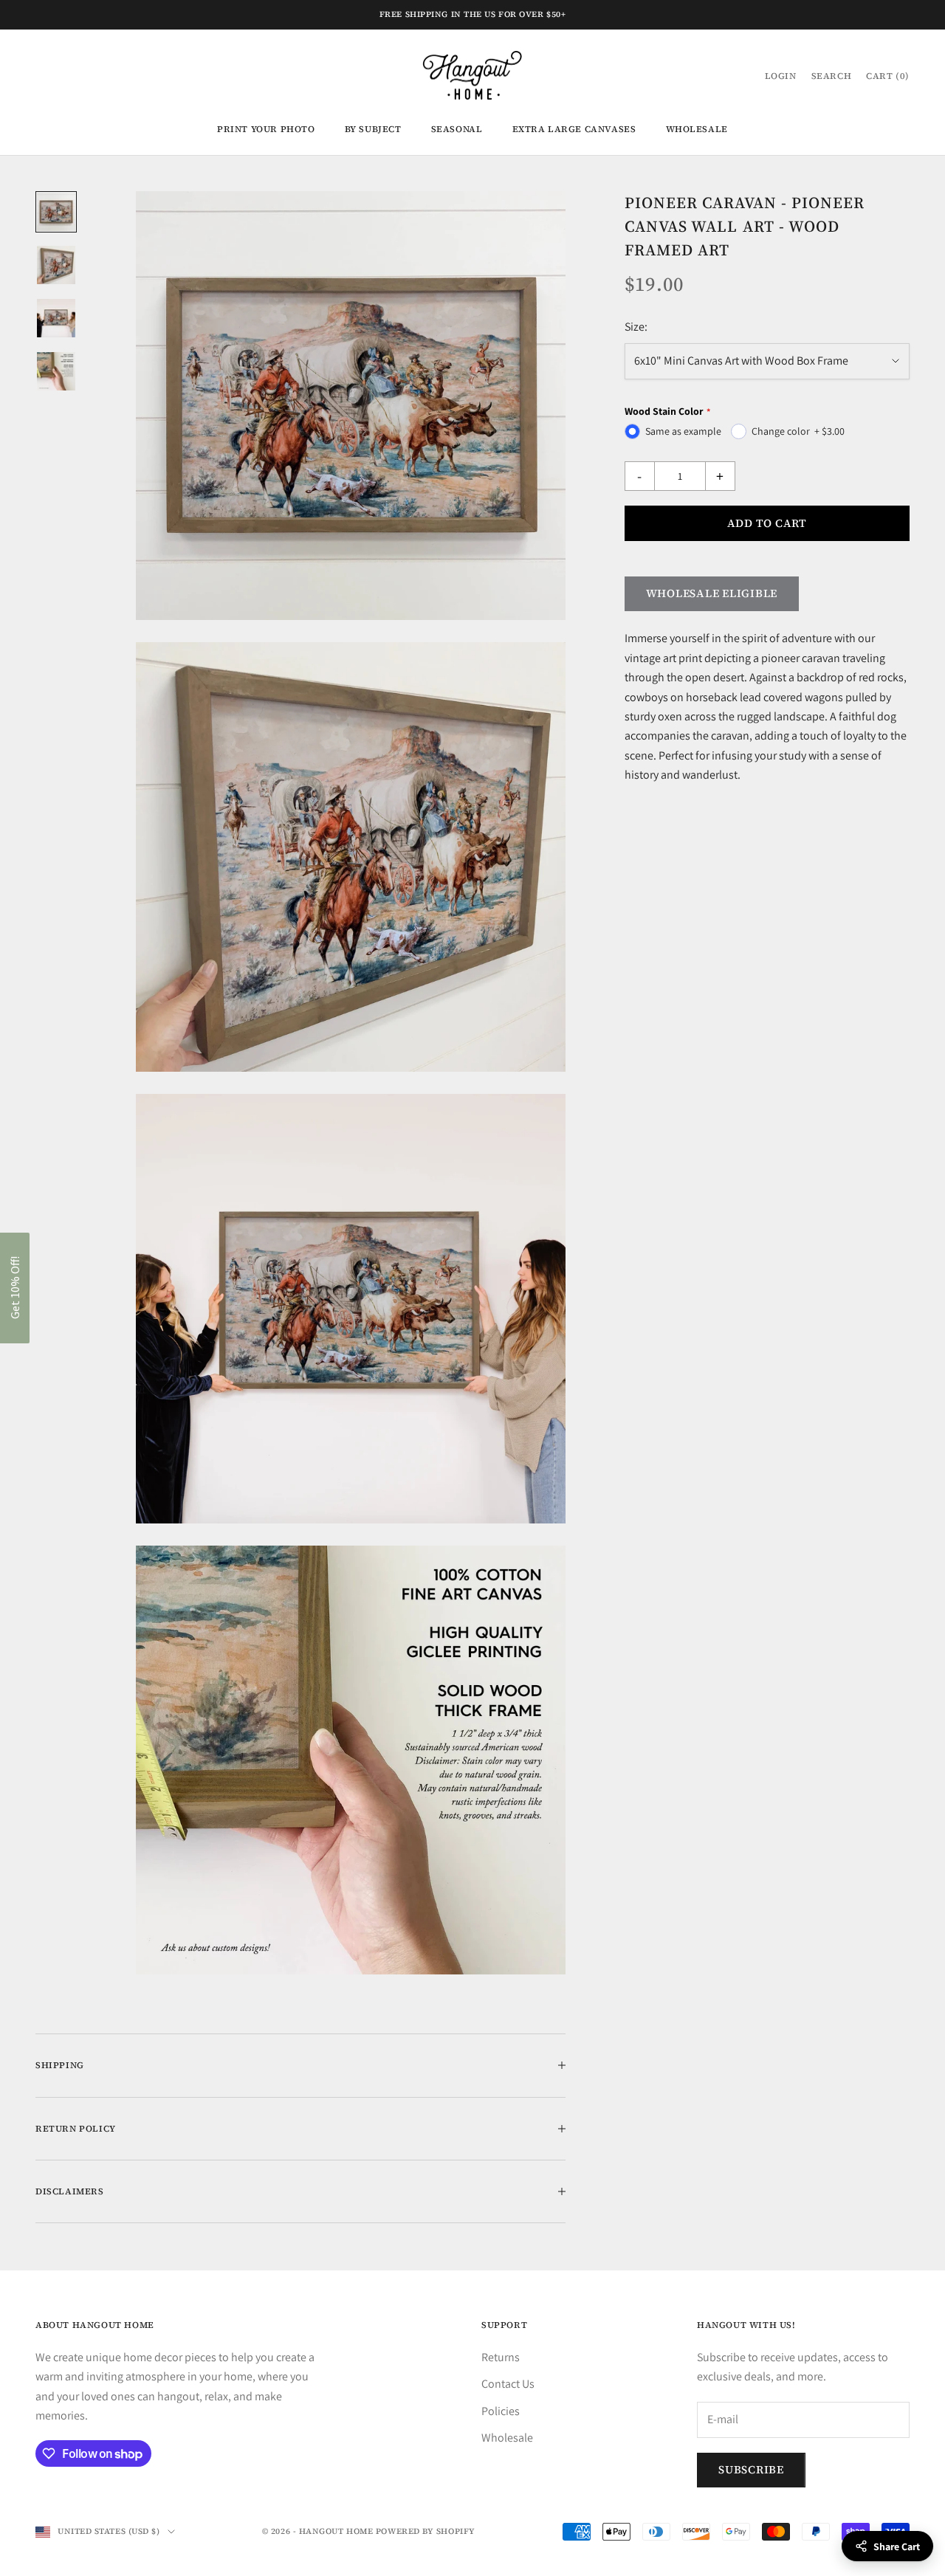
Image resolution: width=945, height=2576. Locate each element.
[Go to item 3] (56, 318)
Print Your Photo (266, 129)
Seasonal (457, 129)
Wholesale (697, 129)
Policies (501, 2411)
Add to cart (767, 523)
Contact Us (508, 2384)
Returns (501, 2357)
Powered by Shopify (426, 2531)
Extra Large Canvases (574, 129)
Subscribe (751, 2469)
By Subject (373, 129)
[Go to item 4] (56, 371)
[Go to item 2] (56, 265)
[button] (15, 1288)
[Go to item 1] (56, 212)
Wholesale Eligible (712, 593)
